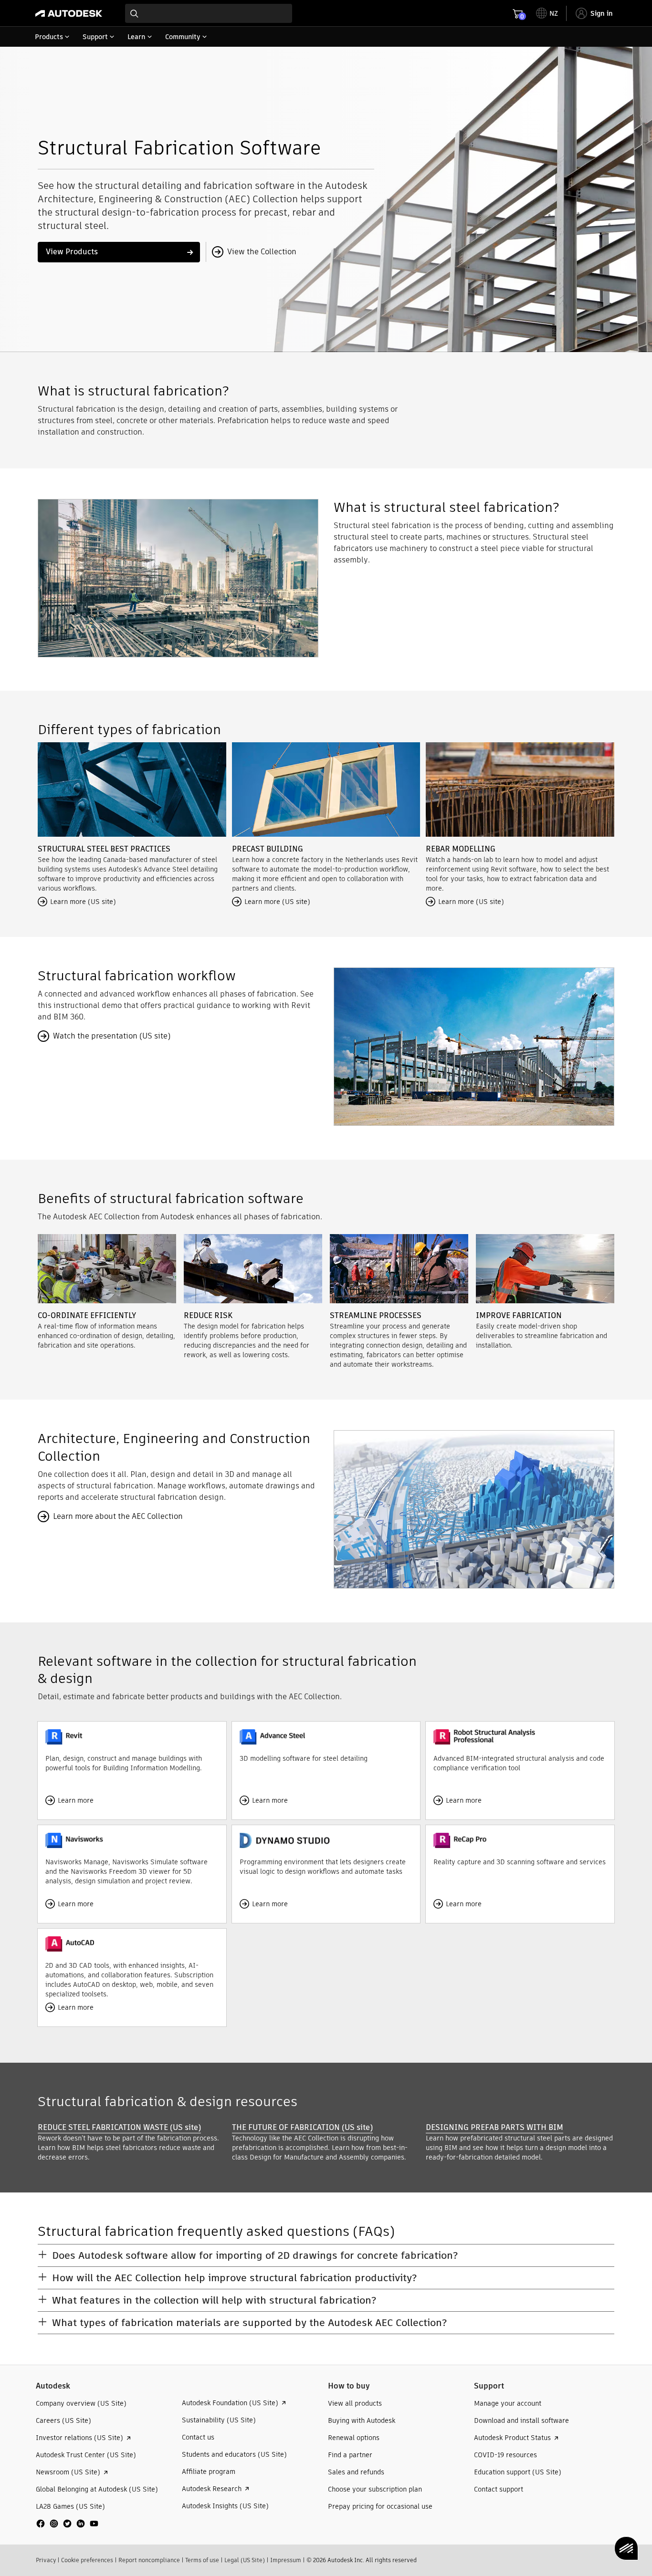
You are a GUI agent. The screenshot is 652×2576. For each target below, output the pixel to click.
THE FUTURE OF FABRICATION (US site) (302, 2127)
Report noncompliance (149, 2560)
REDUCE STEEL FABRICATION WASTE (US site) (119, 2127)
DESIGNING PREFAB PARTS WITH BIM (494, 2127)
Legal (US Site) (245, 2560)
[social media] (67, 2524)
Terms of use (202, 2560)
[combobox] (209, 13)
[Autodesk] (69, 13)
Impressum (286, 2560)
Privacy (46, 2560)
